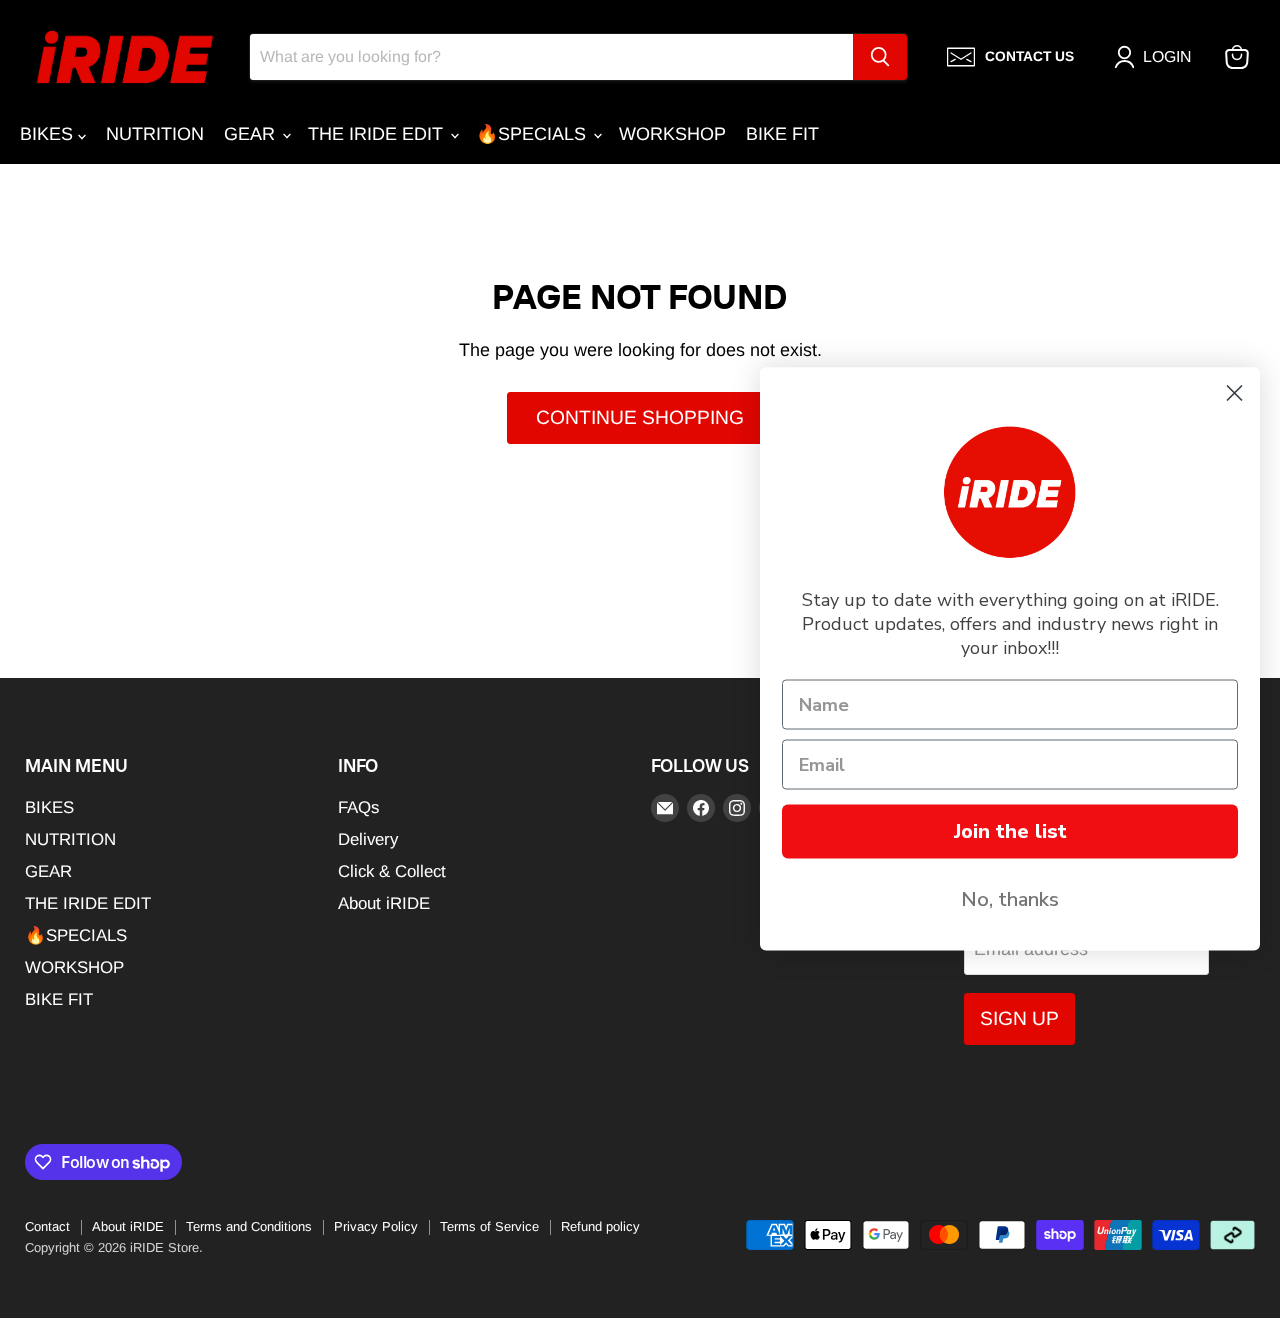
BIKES (49, 134)
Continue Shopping (640, 417)
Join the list (1010, 831)
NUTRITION (155, 134)
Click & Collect (392, 871)
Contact (47, 1226)
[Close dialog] (1234, 393)
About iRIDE (384, 903)
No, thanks (1010, 899)
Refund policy (600, 1226)
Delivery (368, 839)
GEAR (252, 134)
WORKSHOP (672, 134)
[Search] (880, 57)
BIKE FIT (782, 134)
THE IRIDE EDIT (378, 134)
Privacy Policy (376, 1226)
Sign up (1019, 1018)
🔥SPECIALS (533, 134)
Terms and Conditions (249, 1226)
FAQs (358, 807)
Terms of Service (489, 1226)
